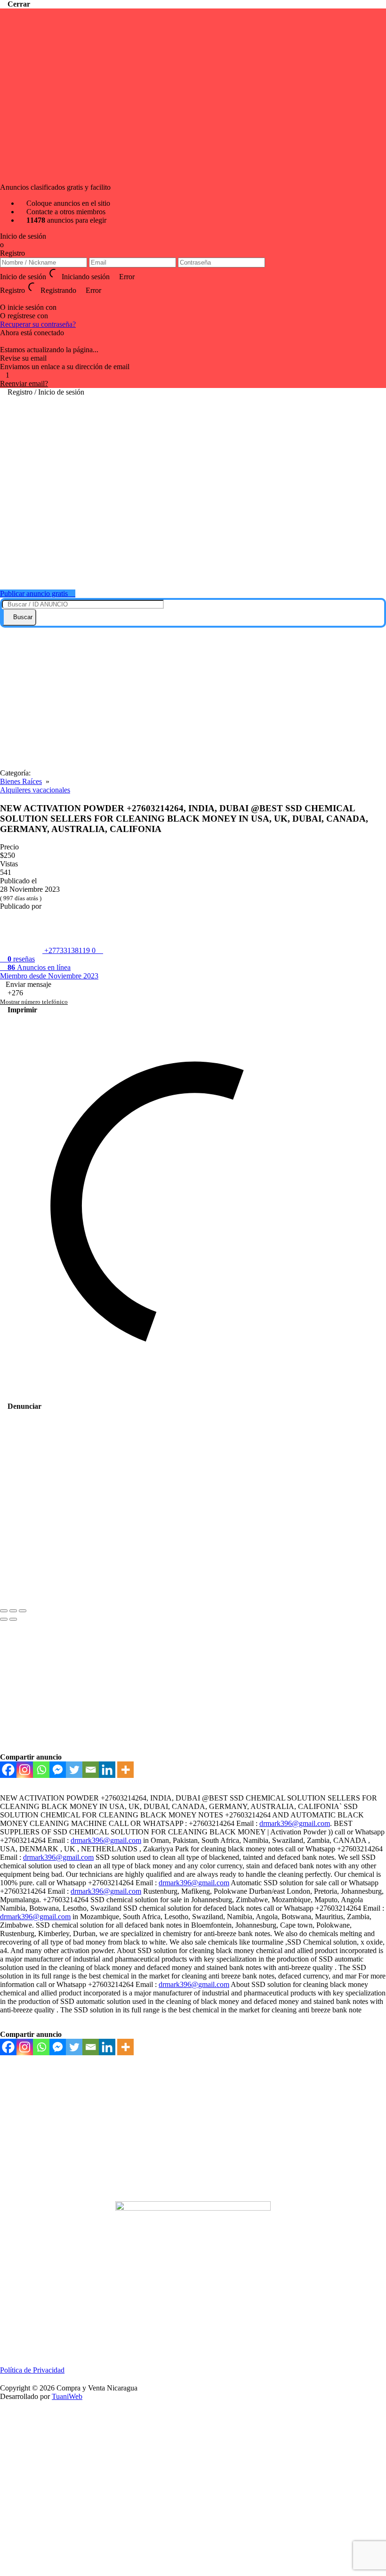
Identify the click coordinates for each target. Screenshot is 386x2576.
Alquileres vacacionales (35, 790)
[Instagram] (25, 1770)
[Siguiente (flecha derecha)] (13, 1619)
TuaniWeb (67, 2396)
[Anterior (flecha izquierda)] (4, 1619)
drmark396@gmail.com (295, 1823)
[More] (125, 1770)
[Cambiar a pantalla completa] (13, 1611)
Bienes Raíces (21, 781)
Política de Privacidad (32, 2370)
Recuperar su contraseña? (38, 324)
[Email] (91, 1770)
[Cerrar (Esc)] (4, 1611)
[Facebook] (3, 299)
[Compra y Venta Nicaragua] (198, 570)
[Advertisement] (193, 698)
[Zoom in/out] (23, 1611)
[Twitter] (74, 1770)
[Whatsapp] (41, 1770)
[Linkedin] (107, 1770)
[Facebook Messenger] (58, 1770)
